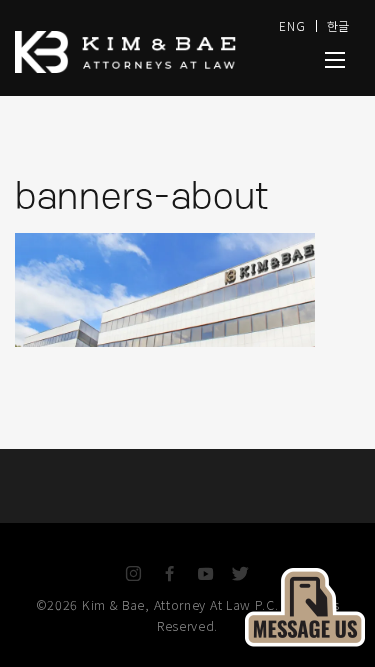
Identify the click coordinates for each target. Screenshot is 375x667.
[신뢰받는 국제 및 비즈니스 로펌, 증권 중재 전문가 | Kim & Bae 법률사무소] (136, 52)
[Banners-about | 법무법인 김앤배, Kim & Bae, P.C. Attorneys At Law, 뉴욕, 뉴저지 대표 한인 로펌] (335, 60)
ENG (292, 25)
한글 (338, 25)
